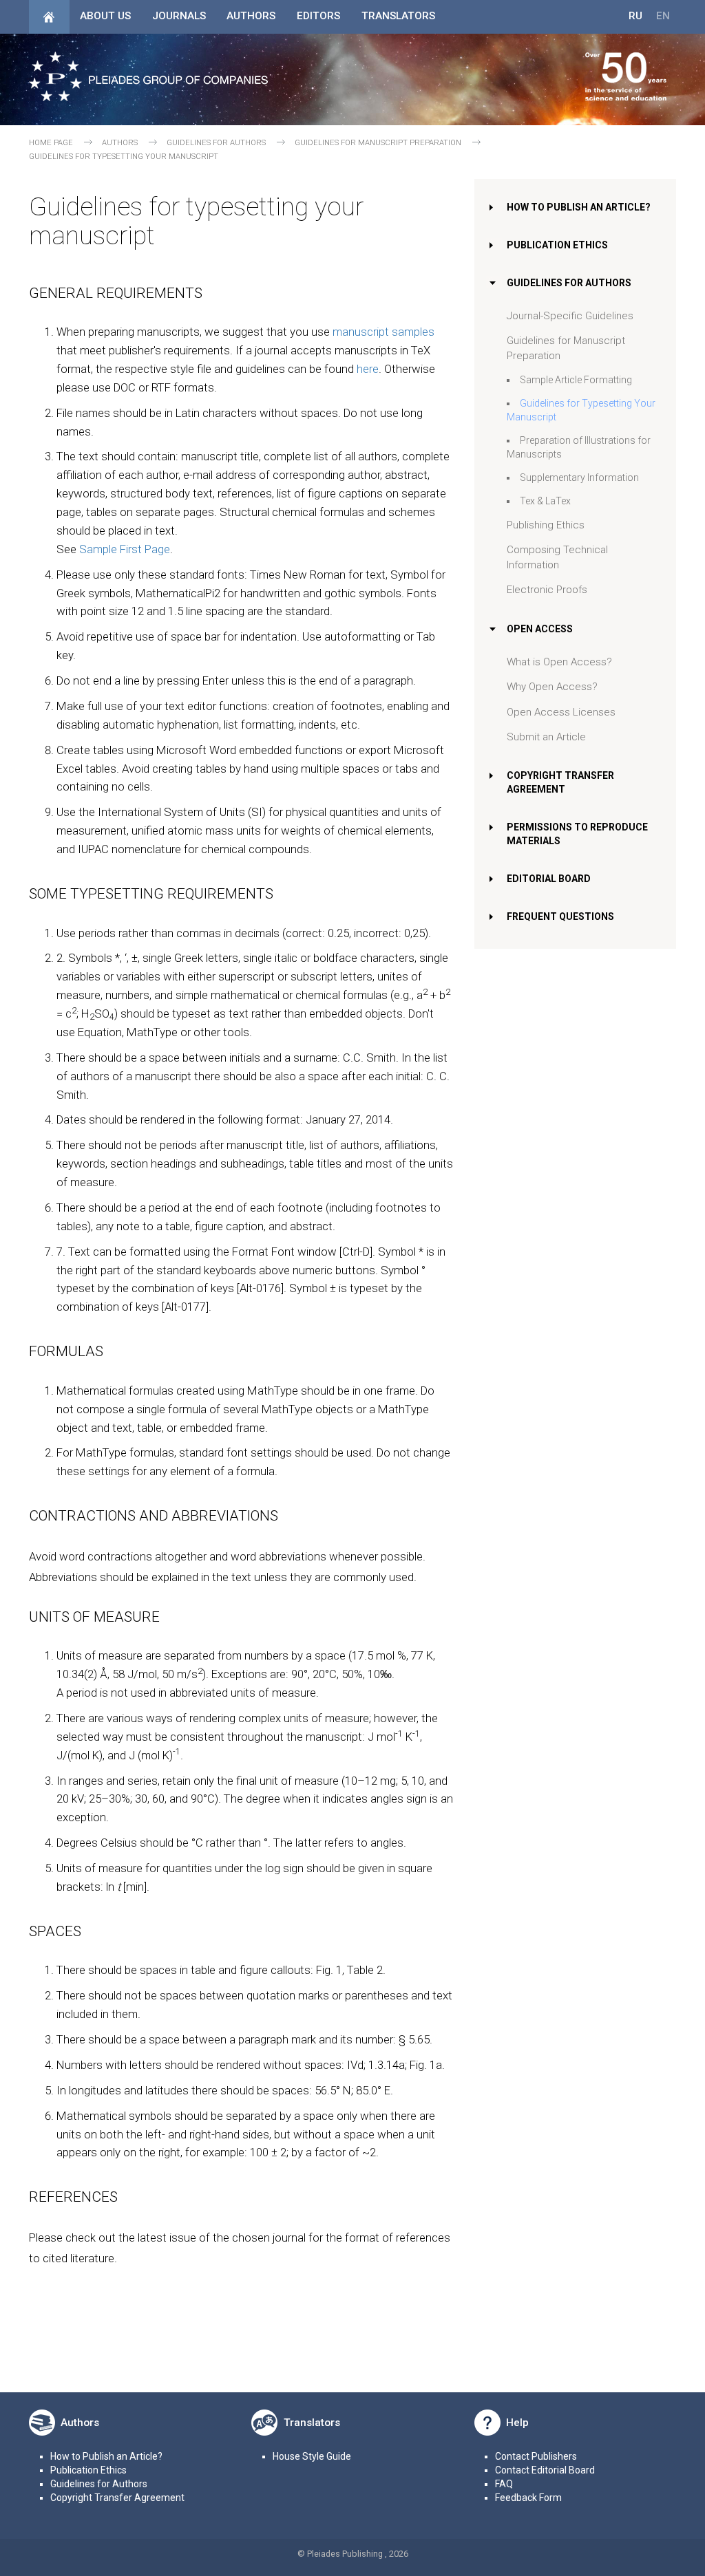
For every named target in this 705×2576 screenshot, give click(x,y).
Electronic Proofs (547, 590)
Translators (398, 16)
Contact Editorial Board (545, 2470)
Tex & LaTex (545, 501)
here (368, 369)
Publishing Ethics (546, 525)
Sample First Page (125, 549)
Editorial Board (549, 879)
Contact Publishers (536, 2456)
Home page (51, 143)
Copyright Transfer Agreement (117, 2498)
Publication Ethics (557, 245)
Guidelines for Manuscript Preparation (378, 143)
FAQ (504, 2484)
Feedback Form (528, 2498)
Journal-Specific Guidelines (570, 316)
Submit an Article (546, 737)
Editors (318, 16)
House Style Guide (312, 2456)
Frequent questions (560, 916)
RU (635, 16)
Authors (251, 16)
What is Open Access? (559, 662)
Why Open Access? (552, 687)
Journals (179, 16)
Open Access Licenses (561, 712)
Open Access (540, 629)
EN (663, 16)
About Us (105, 16)
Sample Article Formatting (576, 380)
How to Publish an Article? (579, 207)
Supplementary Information (579, 477)
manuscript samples (383, 332)
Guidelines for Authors (216, 143)
